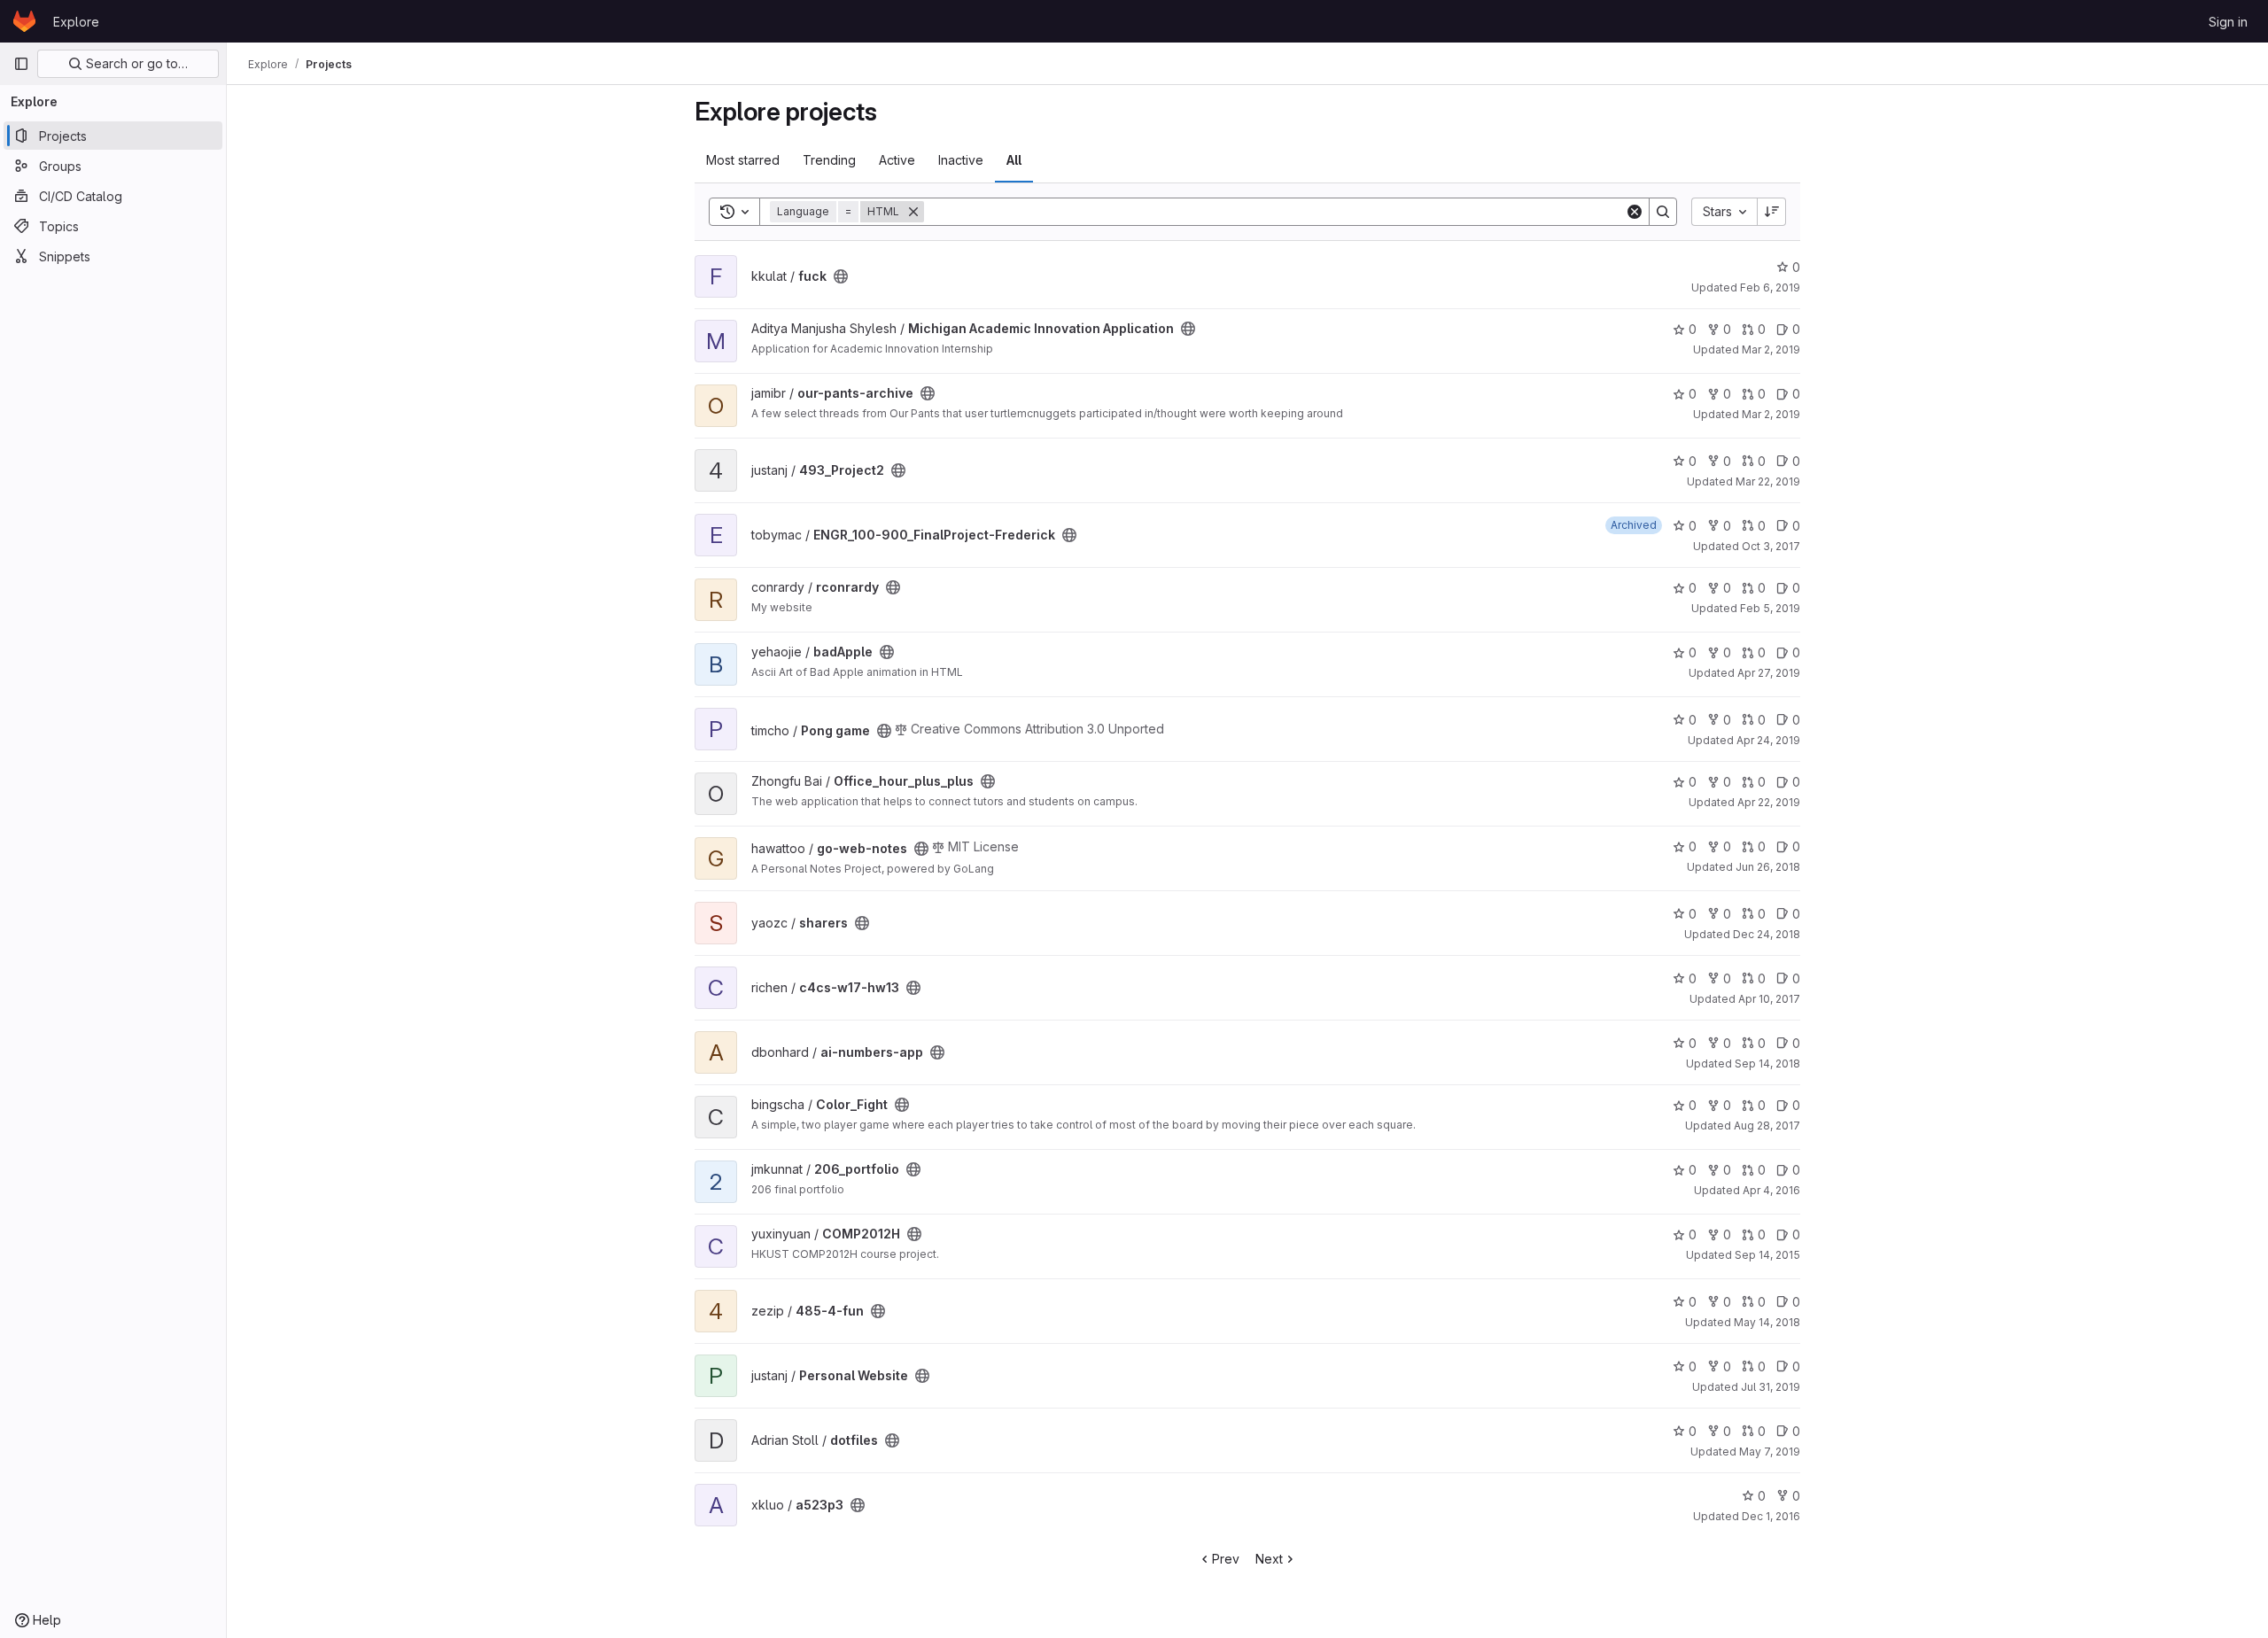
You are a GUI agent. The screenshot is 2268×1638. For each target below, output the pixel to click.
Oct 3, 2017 (1771, 546)
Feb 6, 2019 (1770, 287)
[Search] (1663, 212)
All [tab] (1014, 160)
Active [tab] (897, 160)
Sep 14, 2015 (1767, 1255)
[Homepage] (24, 21)
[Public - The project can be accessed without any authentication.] (841, 276)
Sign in (2228, 22)
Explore (76, 22)
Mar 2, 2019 (1771, 349)
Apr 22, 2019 (1769, 802)
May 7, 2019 (1770, 1452)
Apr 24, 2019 (1768, 740)
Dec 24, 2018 (1767, 934)
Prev (1226, 1559)
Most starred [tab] (743, 160)
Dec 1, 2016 (1771, 1516)
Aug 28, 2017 (1767, 1126)
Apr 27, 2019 (1769, 673)
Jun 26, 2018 (1768, 867)
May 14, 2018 (1767, 1322)
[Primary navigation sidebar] (21, 64)
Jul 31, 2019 (1771, 1387)
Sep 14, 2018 (1767, 1064)
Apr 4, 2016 (1771, 1190)
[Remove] (913, 212)
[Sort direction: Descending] (1772, 212)
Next (1269, 1559)
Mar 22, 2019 (1768, 481)
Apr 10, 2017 (1769, 999)
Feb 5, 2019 (1770, 608)
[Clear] (1635, 212)
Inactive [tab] (961, 160)
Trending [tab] (829, 160)
